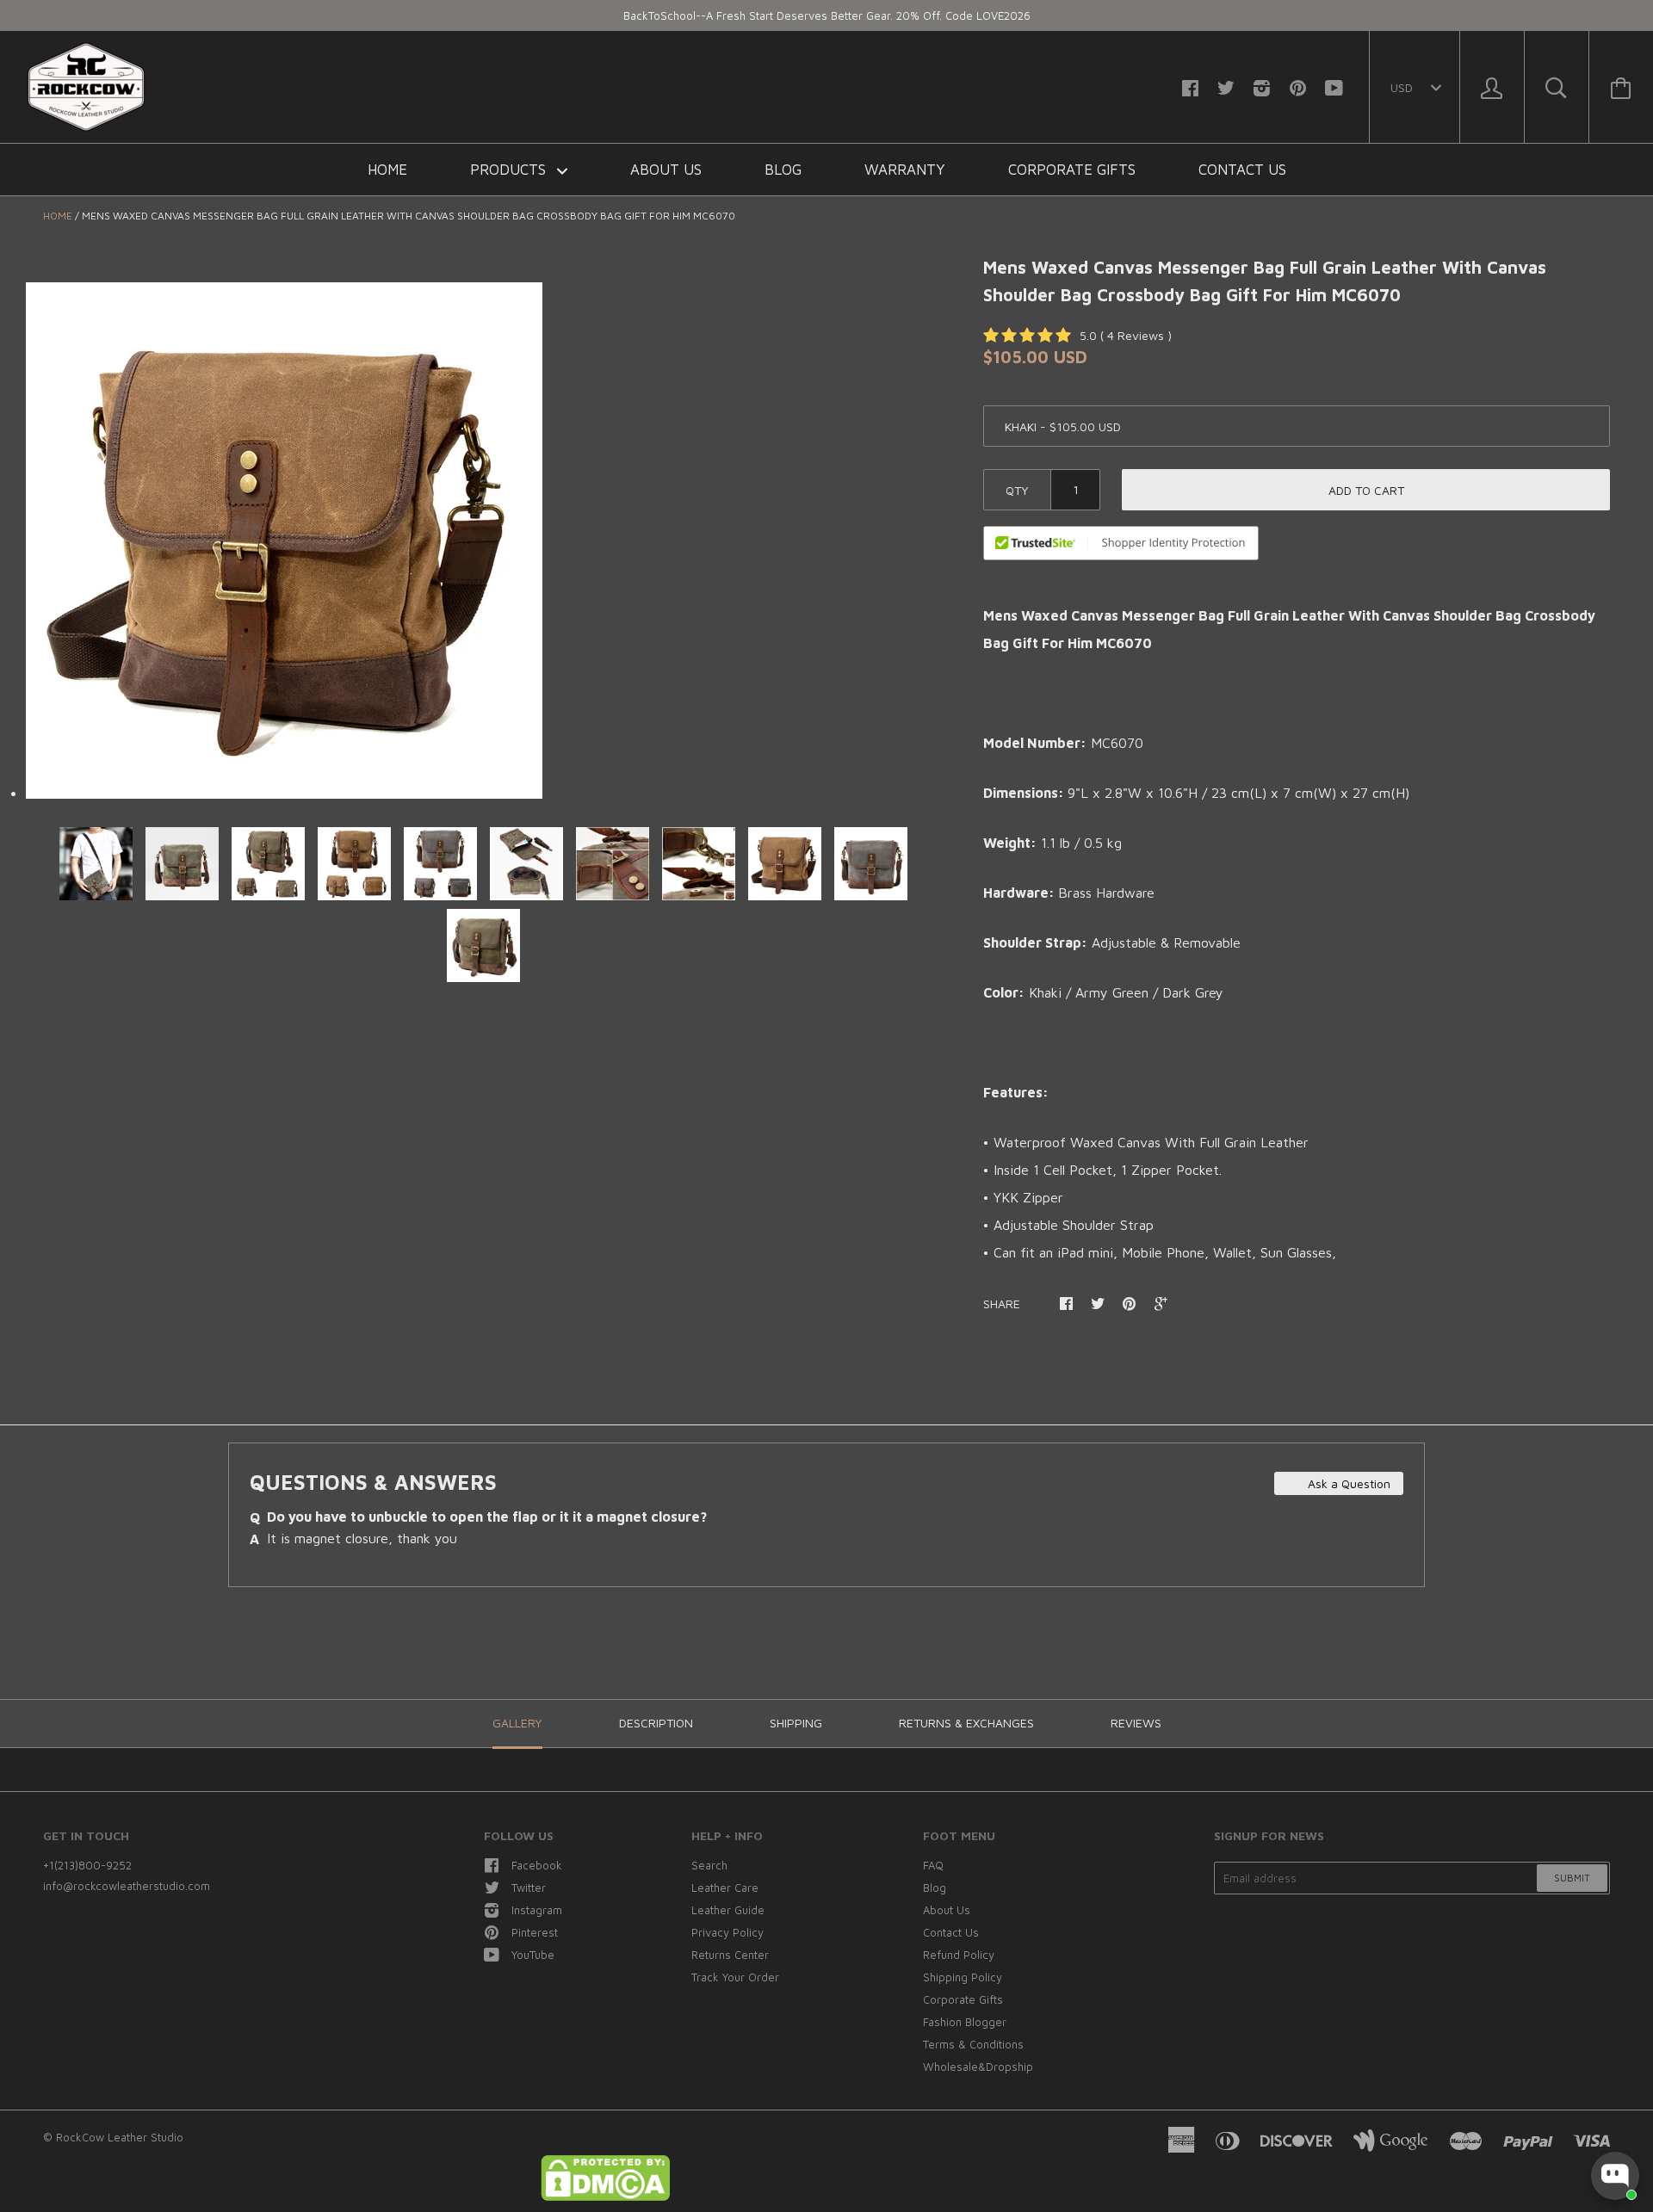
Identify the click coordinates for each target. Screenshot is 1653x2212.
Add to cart (1366, 490)
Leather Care (725, 1888)
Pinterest (535, 1932)
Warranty (905, 170)
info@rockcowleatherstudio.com (127, 1886)
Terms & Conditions (973, 2044)
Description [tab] (656, 1723)
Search (709, 1865)
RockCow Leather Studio (120, 2137)
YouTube (533, 1955)
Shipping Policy (963, 1977)
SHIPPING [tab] (796, 1723)
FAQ (933, 1865)
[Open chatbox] (1615, 2176)
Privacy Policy (727, 1932)
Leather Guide (728, 1910)
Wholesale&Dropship (978, 2067)
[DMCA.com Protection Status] (605, 2197)
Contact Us (1242, 170)
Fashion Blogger (965, 2022)
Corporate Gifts (1072, 170)
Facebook (537, 1865)
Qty (1017, 490)
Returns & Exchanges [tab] (966, 1723)
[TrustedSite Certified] (1121, 543)
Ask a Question (1347, 1483)
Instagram (537, 1910)
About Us (666, 170)
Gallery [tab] (517, 1723)
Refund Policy (959, 1955)
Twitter (529, 1888)
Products (510, 170)
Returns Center (730, 1955)
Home (387, 170)
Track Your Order (735, 1977)
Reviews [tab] (1136, 1723)
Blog (783, 170)
